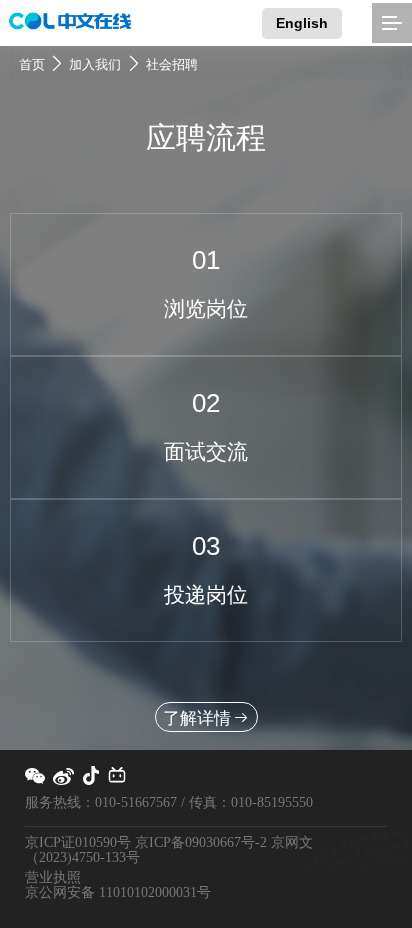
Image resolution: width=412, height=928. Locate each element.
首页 (32, 65)
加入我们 (95, 65)
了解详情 (197, 718)
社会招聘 (172, 65)
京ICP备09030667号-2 (201, 842)
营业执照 (53, 877)
